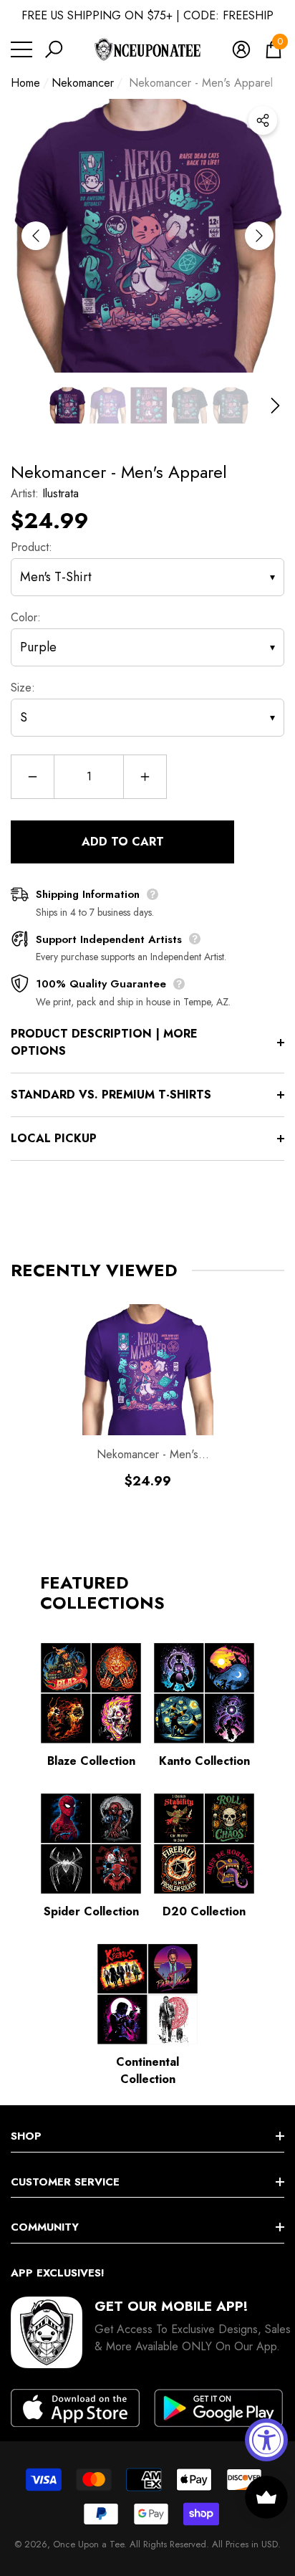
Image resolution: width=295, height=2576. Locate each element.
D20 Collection (204, 1911)
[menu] (21, 49)
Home (25, 83)
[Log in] (241, 49)
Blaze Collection (91, 1761)
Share (263, 120)
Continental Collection (147, 2070)
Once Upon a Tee (88, 2544)
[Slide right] (259, 236)
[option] (147, 236)
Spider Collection (91, 1911)
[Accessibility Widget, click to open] (266, 2440)
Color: (26, 617)
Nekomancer (83, 83)
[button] (54, 49)
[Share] (263, 120)
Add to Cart (123, 842)
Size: (23, 688)
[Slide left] (36, 236)
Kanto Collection (204, 1761)
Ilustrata (61, 493)
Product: (32, 547)
